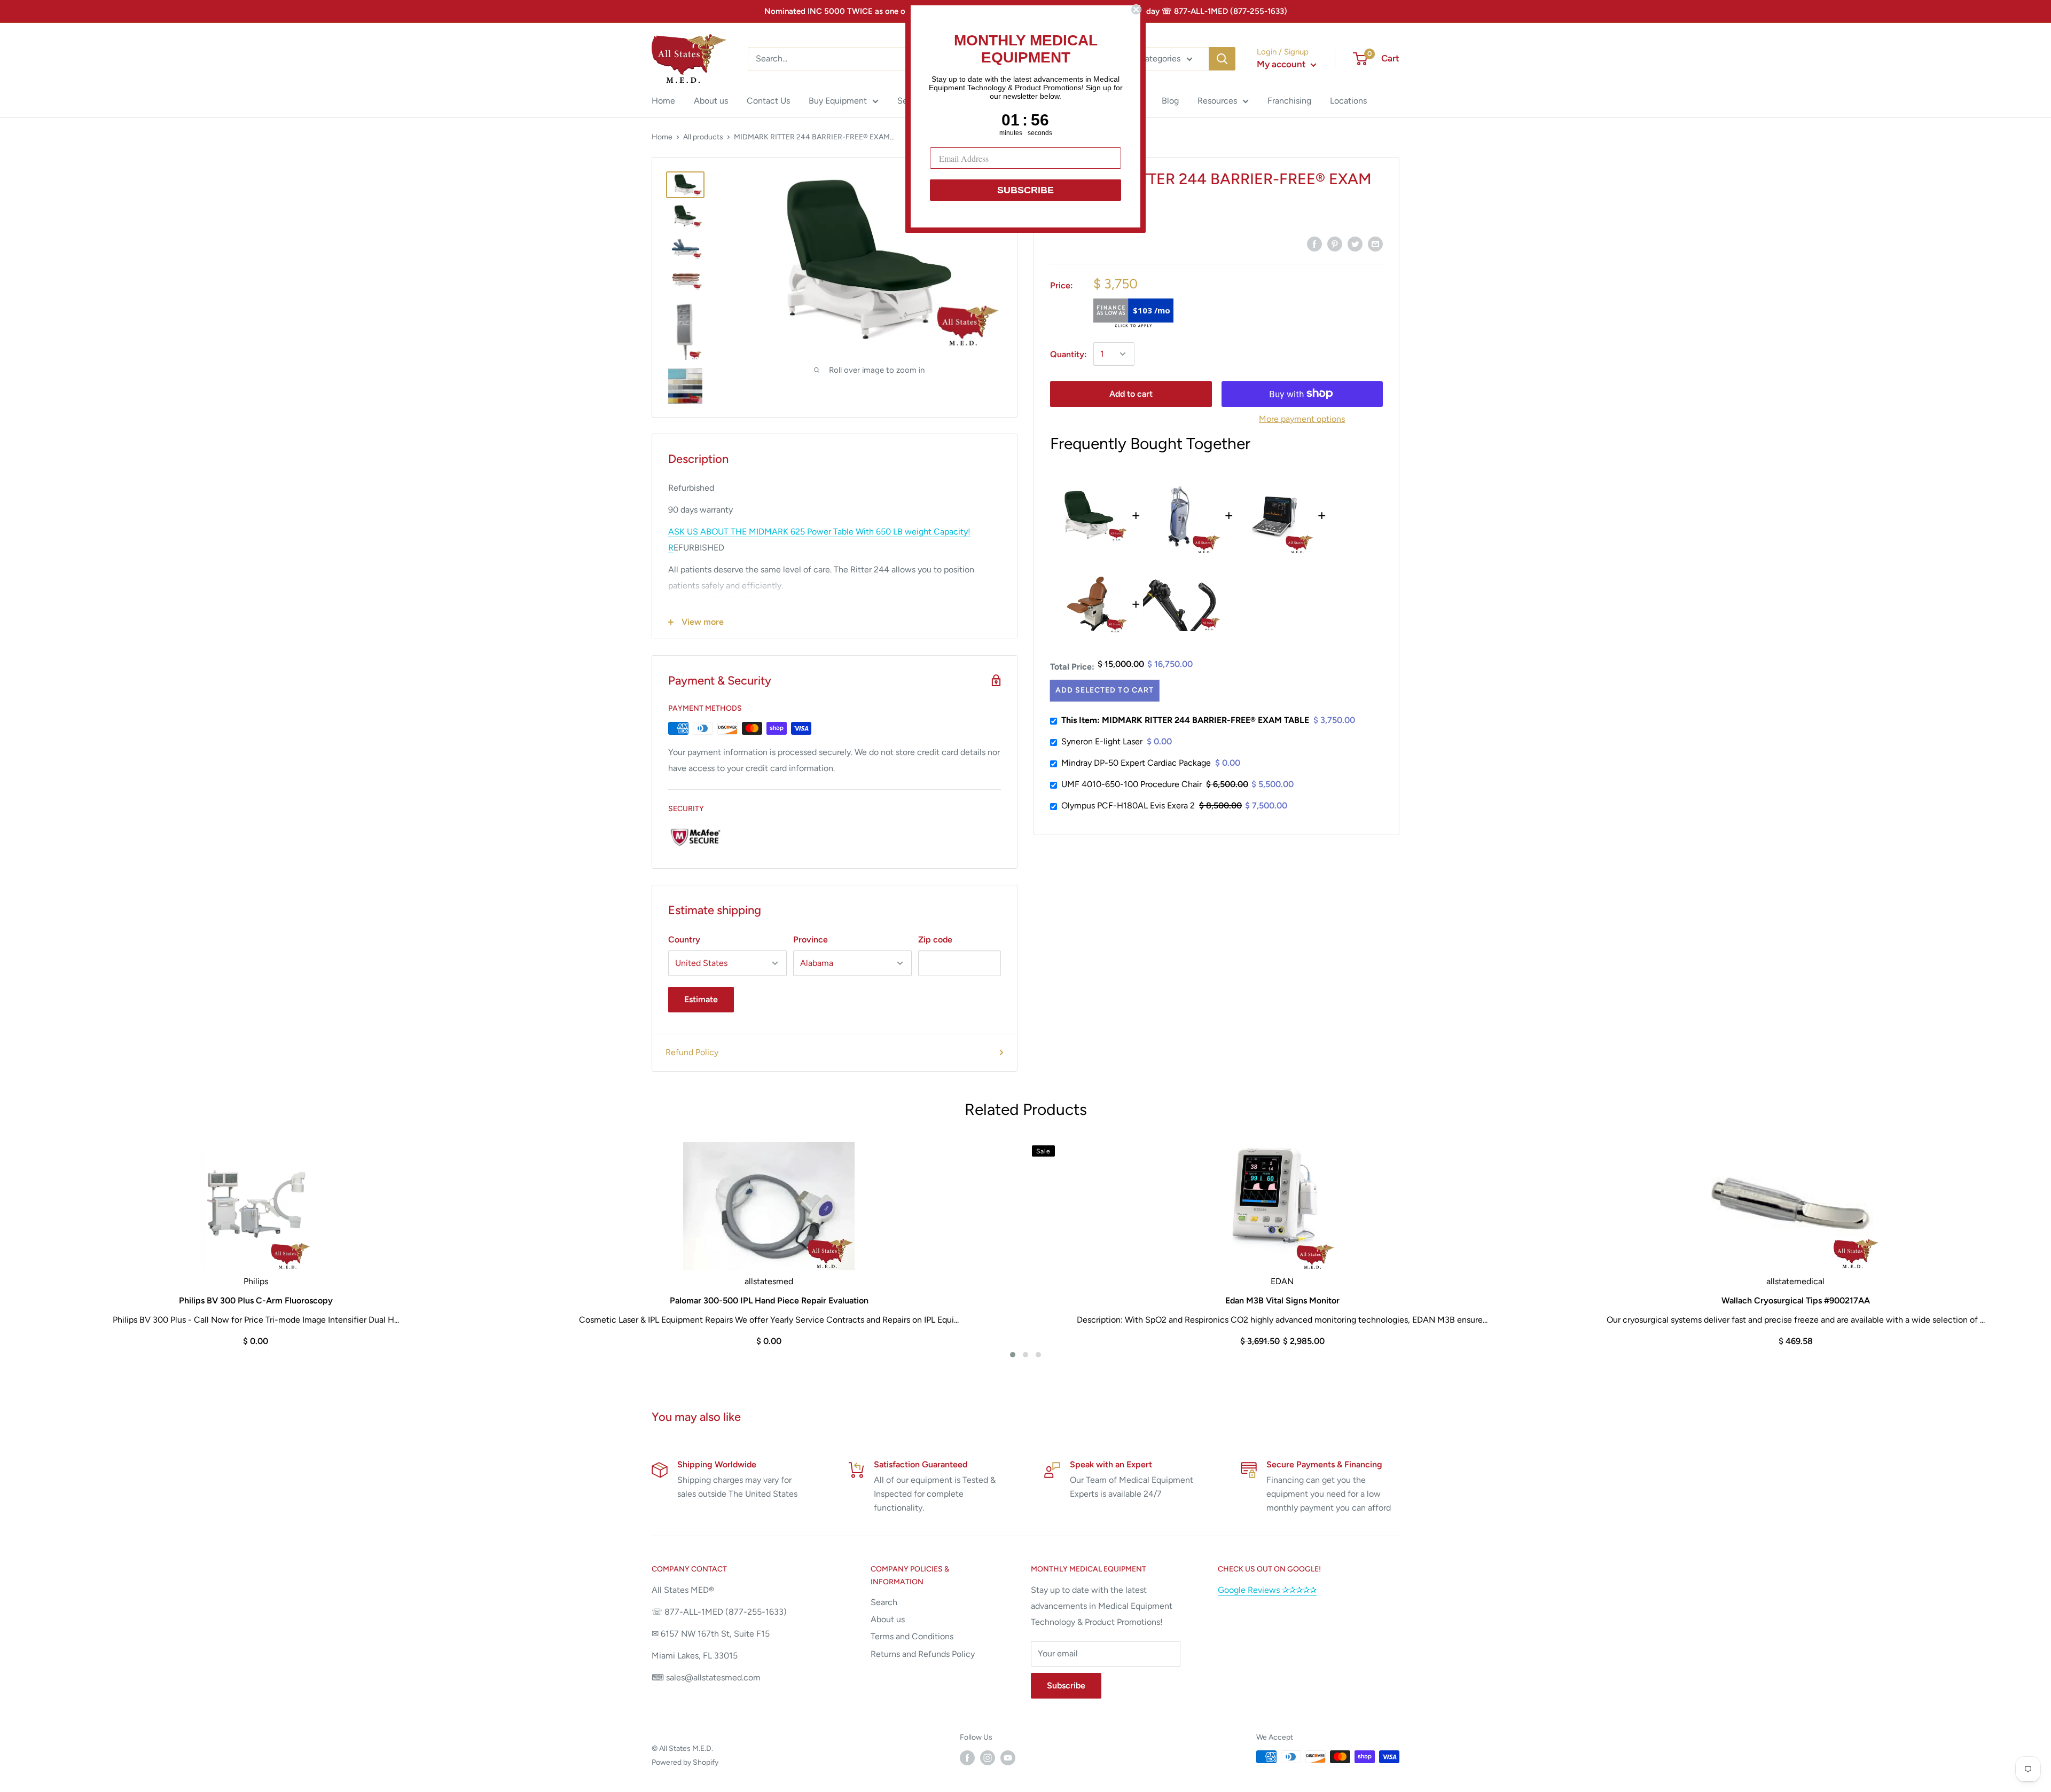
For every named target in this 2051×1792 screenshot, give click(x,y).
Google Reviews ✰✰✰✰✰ (1267, 1590)
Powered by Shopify (685, 1762)
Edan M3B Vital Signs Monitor (1282, 1300)
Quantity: (1068, 354)
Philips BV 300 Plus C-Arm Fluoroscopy (256, 1300)
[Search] (1222, 59)
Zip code (935, 940)
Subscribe (1066, 1685)
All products (703, 137)
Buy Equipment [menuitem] (838, 101)
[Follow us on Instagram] (988, 1758)
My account (1282, 64)
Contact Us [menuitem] (768, 101)
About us (888, 1619)
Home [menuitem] (663, 101)
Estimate (701, 999)
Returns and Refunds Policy (923, 1654)
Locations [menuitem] (1348, 101)
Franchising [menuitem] (1289, 101)
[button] (1013, 1355)
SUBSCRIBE (1025, 190)
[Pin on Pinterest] (1335, 243)
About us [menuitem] (711, 101)
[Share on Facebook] (1314, 243)
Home (662, 137)
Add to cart (1131, 393)
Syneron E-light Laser (1102, 741)
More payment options (1302, 418)
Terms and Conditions (912, 1636)
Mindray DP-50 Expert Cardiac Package (1136, 763)
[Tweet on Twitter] (1355, 243)
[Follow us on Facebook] (967, 1758)
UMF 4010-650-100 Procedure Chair (1132, 784)
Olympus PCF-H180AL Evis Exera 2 (1128, 805)
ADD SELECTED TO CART (1104, 690)
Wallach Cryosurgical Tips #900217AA (1796, 1300)
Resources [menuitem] (1217, 101)
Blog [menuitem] (1170, 101)
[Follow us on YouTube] (1008, 1758)
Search (884, 1602)
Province (811, 940)
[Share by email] (1375, 243)
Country (684, 940)
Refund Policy (692, 1052)
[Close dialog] (1136, 10)
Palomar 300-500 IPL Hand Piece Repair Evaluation (769, 1300)
